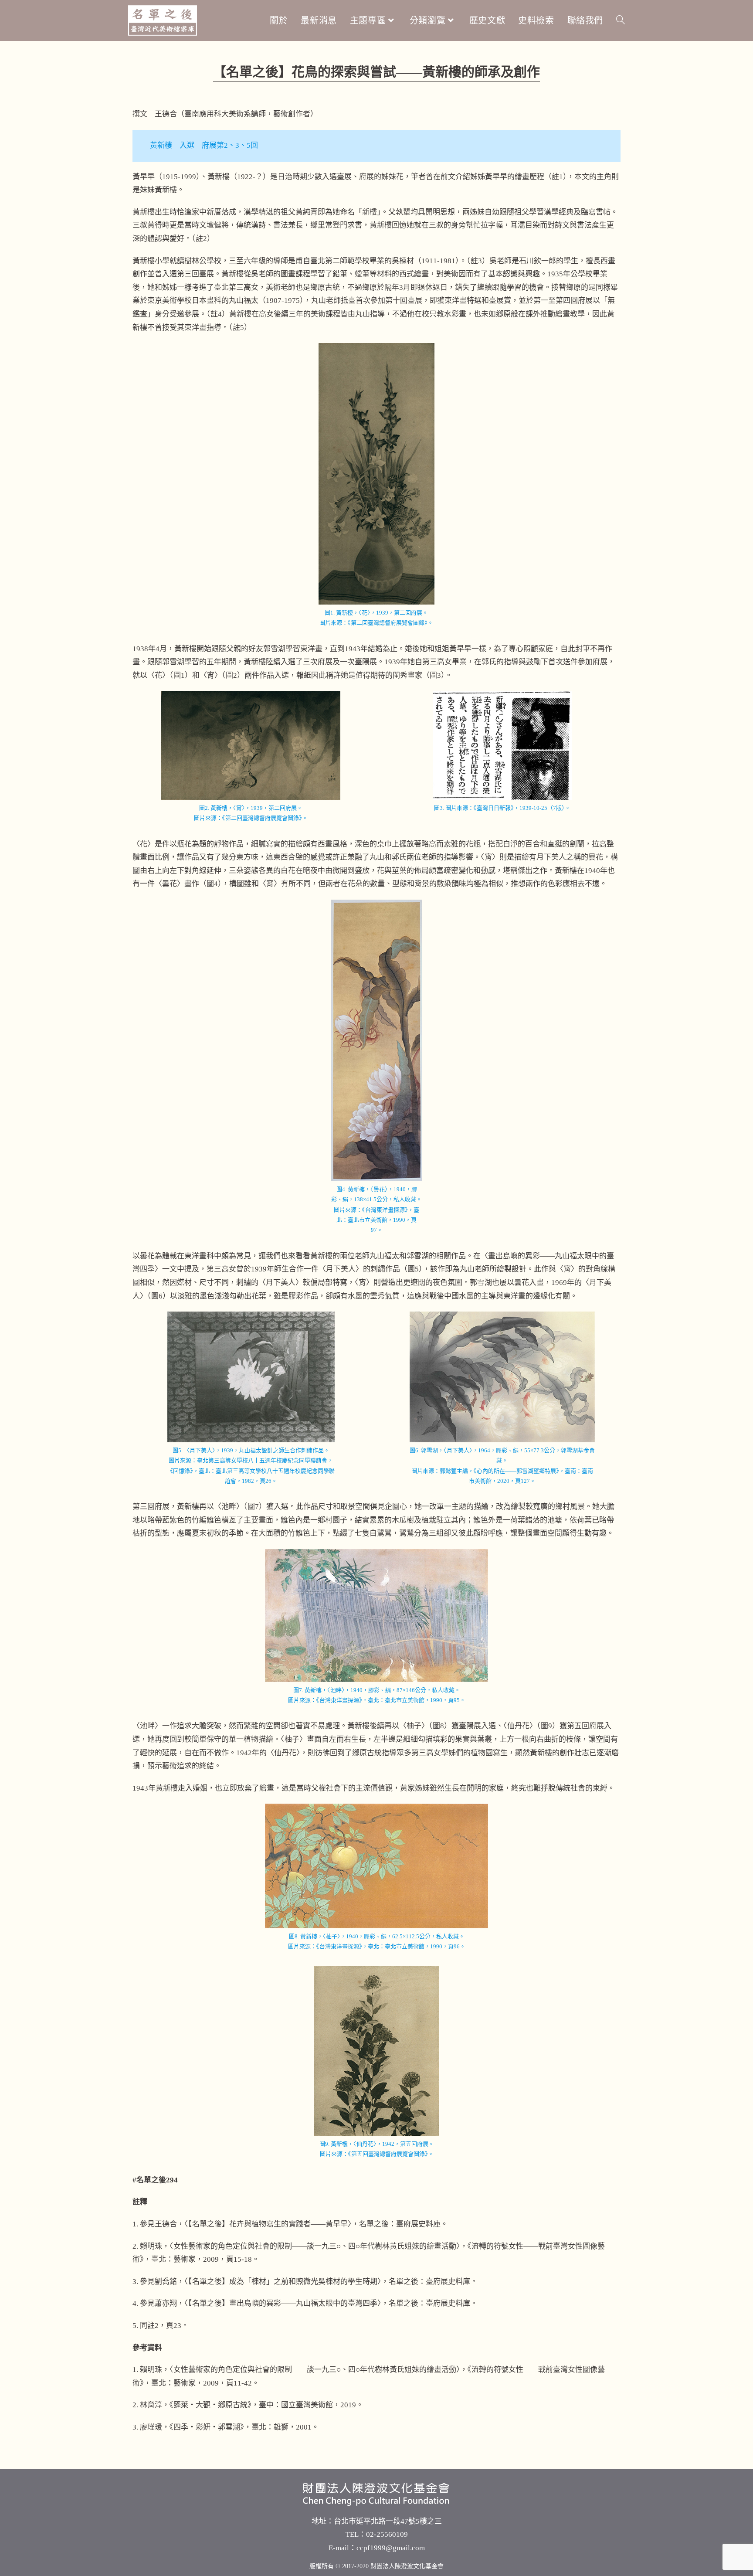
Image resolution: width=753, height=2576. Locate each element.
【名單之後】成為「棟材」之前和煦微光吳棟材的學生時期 (283, 2282)
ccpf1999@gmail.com (391, 2548)
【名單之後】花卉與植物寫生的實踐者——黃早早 (268, 2224)
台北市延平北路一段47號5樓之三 (388, 2521)
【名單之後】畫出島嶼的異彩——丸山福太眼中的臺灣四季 (283, 2303)
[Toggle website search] (621, 20)
